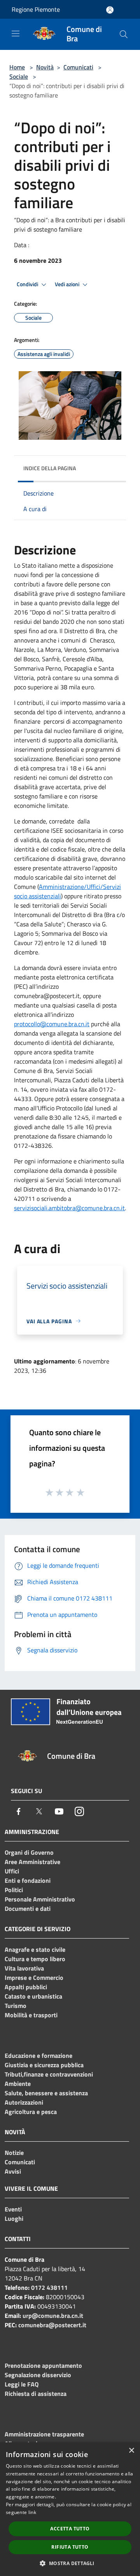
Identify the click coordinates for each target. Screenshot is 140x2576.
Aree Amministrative (32, 1862)
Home (17, 67)
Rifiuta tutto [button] (70, 2547)
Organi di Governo (29, 1852)
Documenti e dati (28, 1909)
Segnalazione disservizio (38, 2375)
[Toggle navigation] (16, 34)
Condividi (28, 284)
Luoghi (14, 2218)
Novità (45, 67)
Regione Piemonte (36, 9)
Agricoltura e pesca (31, 2112)
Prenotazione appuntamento (43, 2365)
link (32, 2512)
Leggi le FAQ (22, 2384)
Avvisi (13, 2171)
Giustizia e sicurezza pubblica (44, 2065)
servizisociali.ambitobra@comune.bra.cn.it (69, 1208)
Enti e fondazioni (28, 1880)
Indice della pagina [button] (50, 468)
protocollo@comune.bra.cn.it (52, 1024)
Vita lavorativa (24, 1968)
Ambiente (18, 2084)
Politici (14, 1890)
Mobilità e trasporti (31, 2015)
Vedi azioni (68, 284)
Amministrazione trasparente (44, 2434)
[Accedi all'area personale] (110, 10)
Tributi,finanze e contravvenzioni (49, 2074)
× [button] (131, 2451)
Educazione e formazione (38, 2055)
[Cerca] (124, 34)
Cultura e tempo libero (35, 1959)
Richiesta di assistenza (36, 2394)
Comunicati (78, 67)
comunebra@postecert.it (52, 2325)
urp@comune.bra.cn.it (53, 2316)
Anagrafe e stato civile (35, 1949)
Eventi (13, 2209)
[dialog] (70, 2509)
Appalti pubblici (26, 1987)
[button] (70, 2563)
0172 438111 (49, 2287)
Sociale (19, 76)
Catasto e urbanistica (33, 1996)
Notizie (14, 2153)
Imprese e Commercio (34, 1978)
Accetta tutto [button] (70, 2529)
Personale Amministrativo (40, 1899)
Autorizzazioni (24, 2102)
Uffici (12, 1871)
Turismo (16, 2006)
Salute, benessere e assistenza (46, 2093)
